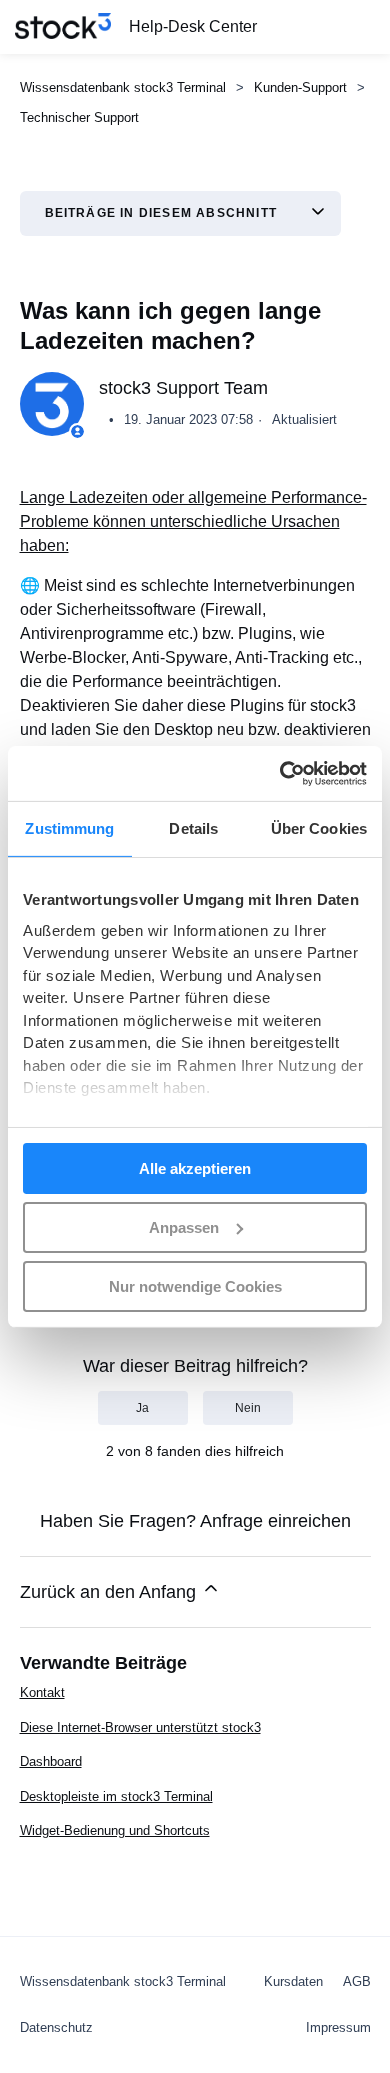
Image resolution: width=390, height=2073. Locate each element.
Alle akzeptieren (195, 1168)
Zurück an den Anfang (110, 1592)
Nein (248, 1408)
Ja (142, 1408)
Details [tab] (193, 828)
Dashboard (51, 1761)
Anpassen (184, 1227)
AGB (357, 1981)
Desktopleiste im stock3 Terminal (116, 1796)
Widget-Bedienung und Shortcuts (115, 1830)
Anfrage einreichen (275, 1521)
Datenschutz (56, 2027)
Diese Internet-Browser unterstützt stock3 (140, 1727)
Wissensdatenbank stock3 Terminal (123, 87)
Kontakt (42, 1692)
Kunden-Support (300, 87)
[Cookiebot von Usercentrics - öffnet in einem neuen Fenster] (280, 773)
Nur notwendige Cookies (195, 1285)
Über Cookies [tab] (319, 828)
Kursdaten (293, 1981)
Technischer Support (79, 117)
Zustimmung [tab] (69, 828)
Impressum (338, 2027)
